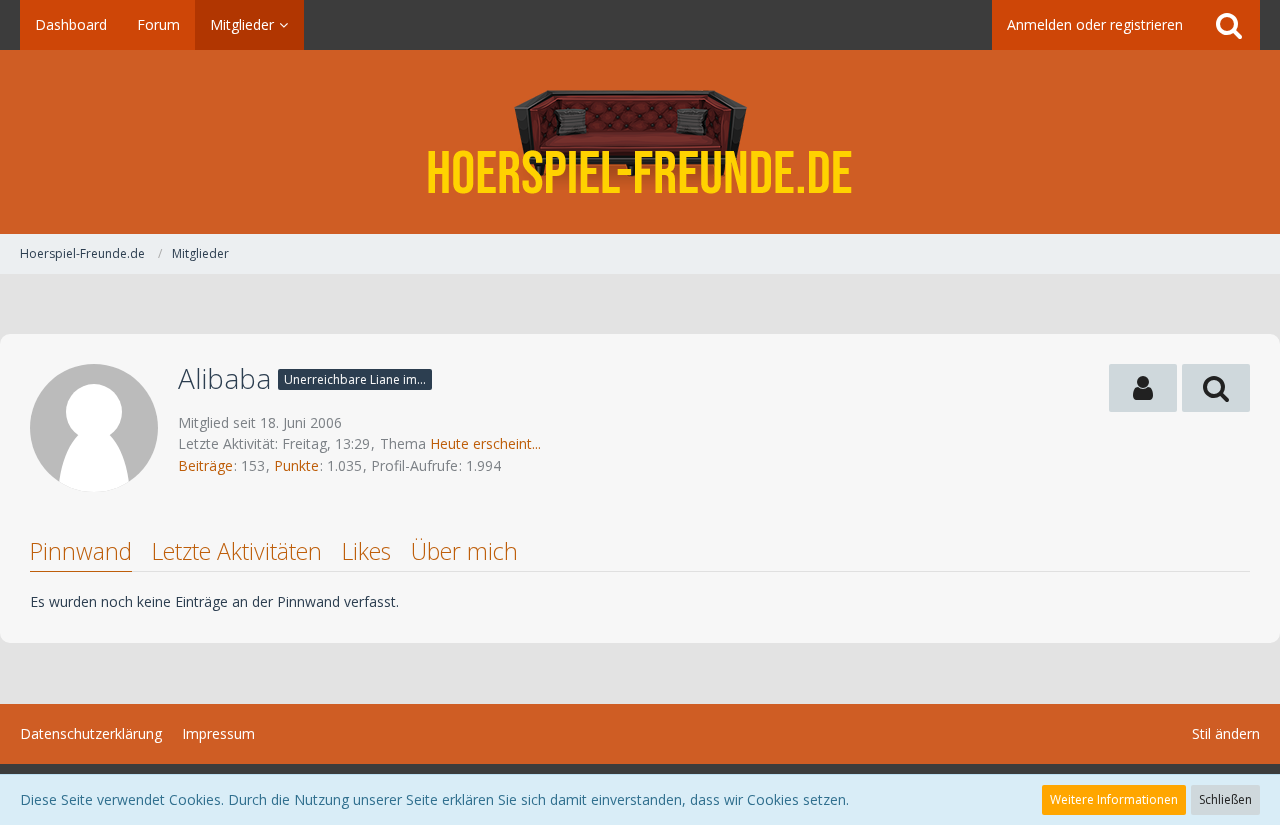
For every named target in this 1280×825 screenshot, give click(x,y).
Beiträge (205, 465)
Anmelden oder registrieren (1095, 24)
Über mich (464, 551)
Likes (366, 551)
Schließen (1225, 799)
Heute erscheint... (485, 443)
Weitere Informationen (1114, 799)
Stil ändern (1226, 733)
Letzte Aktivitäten (237, 551)
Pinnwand (81, 551)
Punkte (296, 465)
